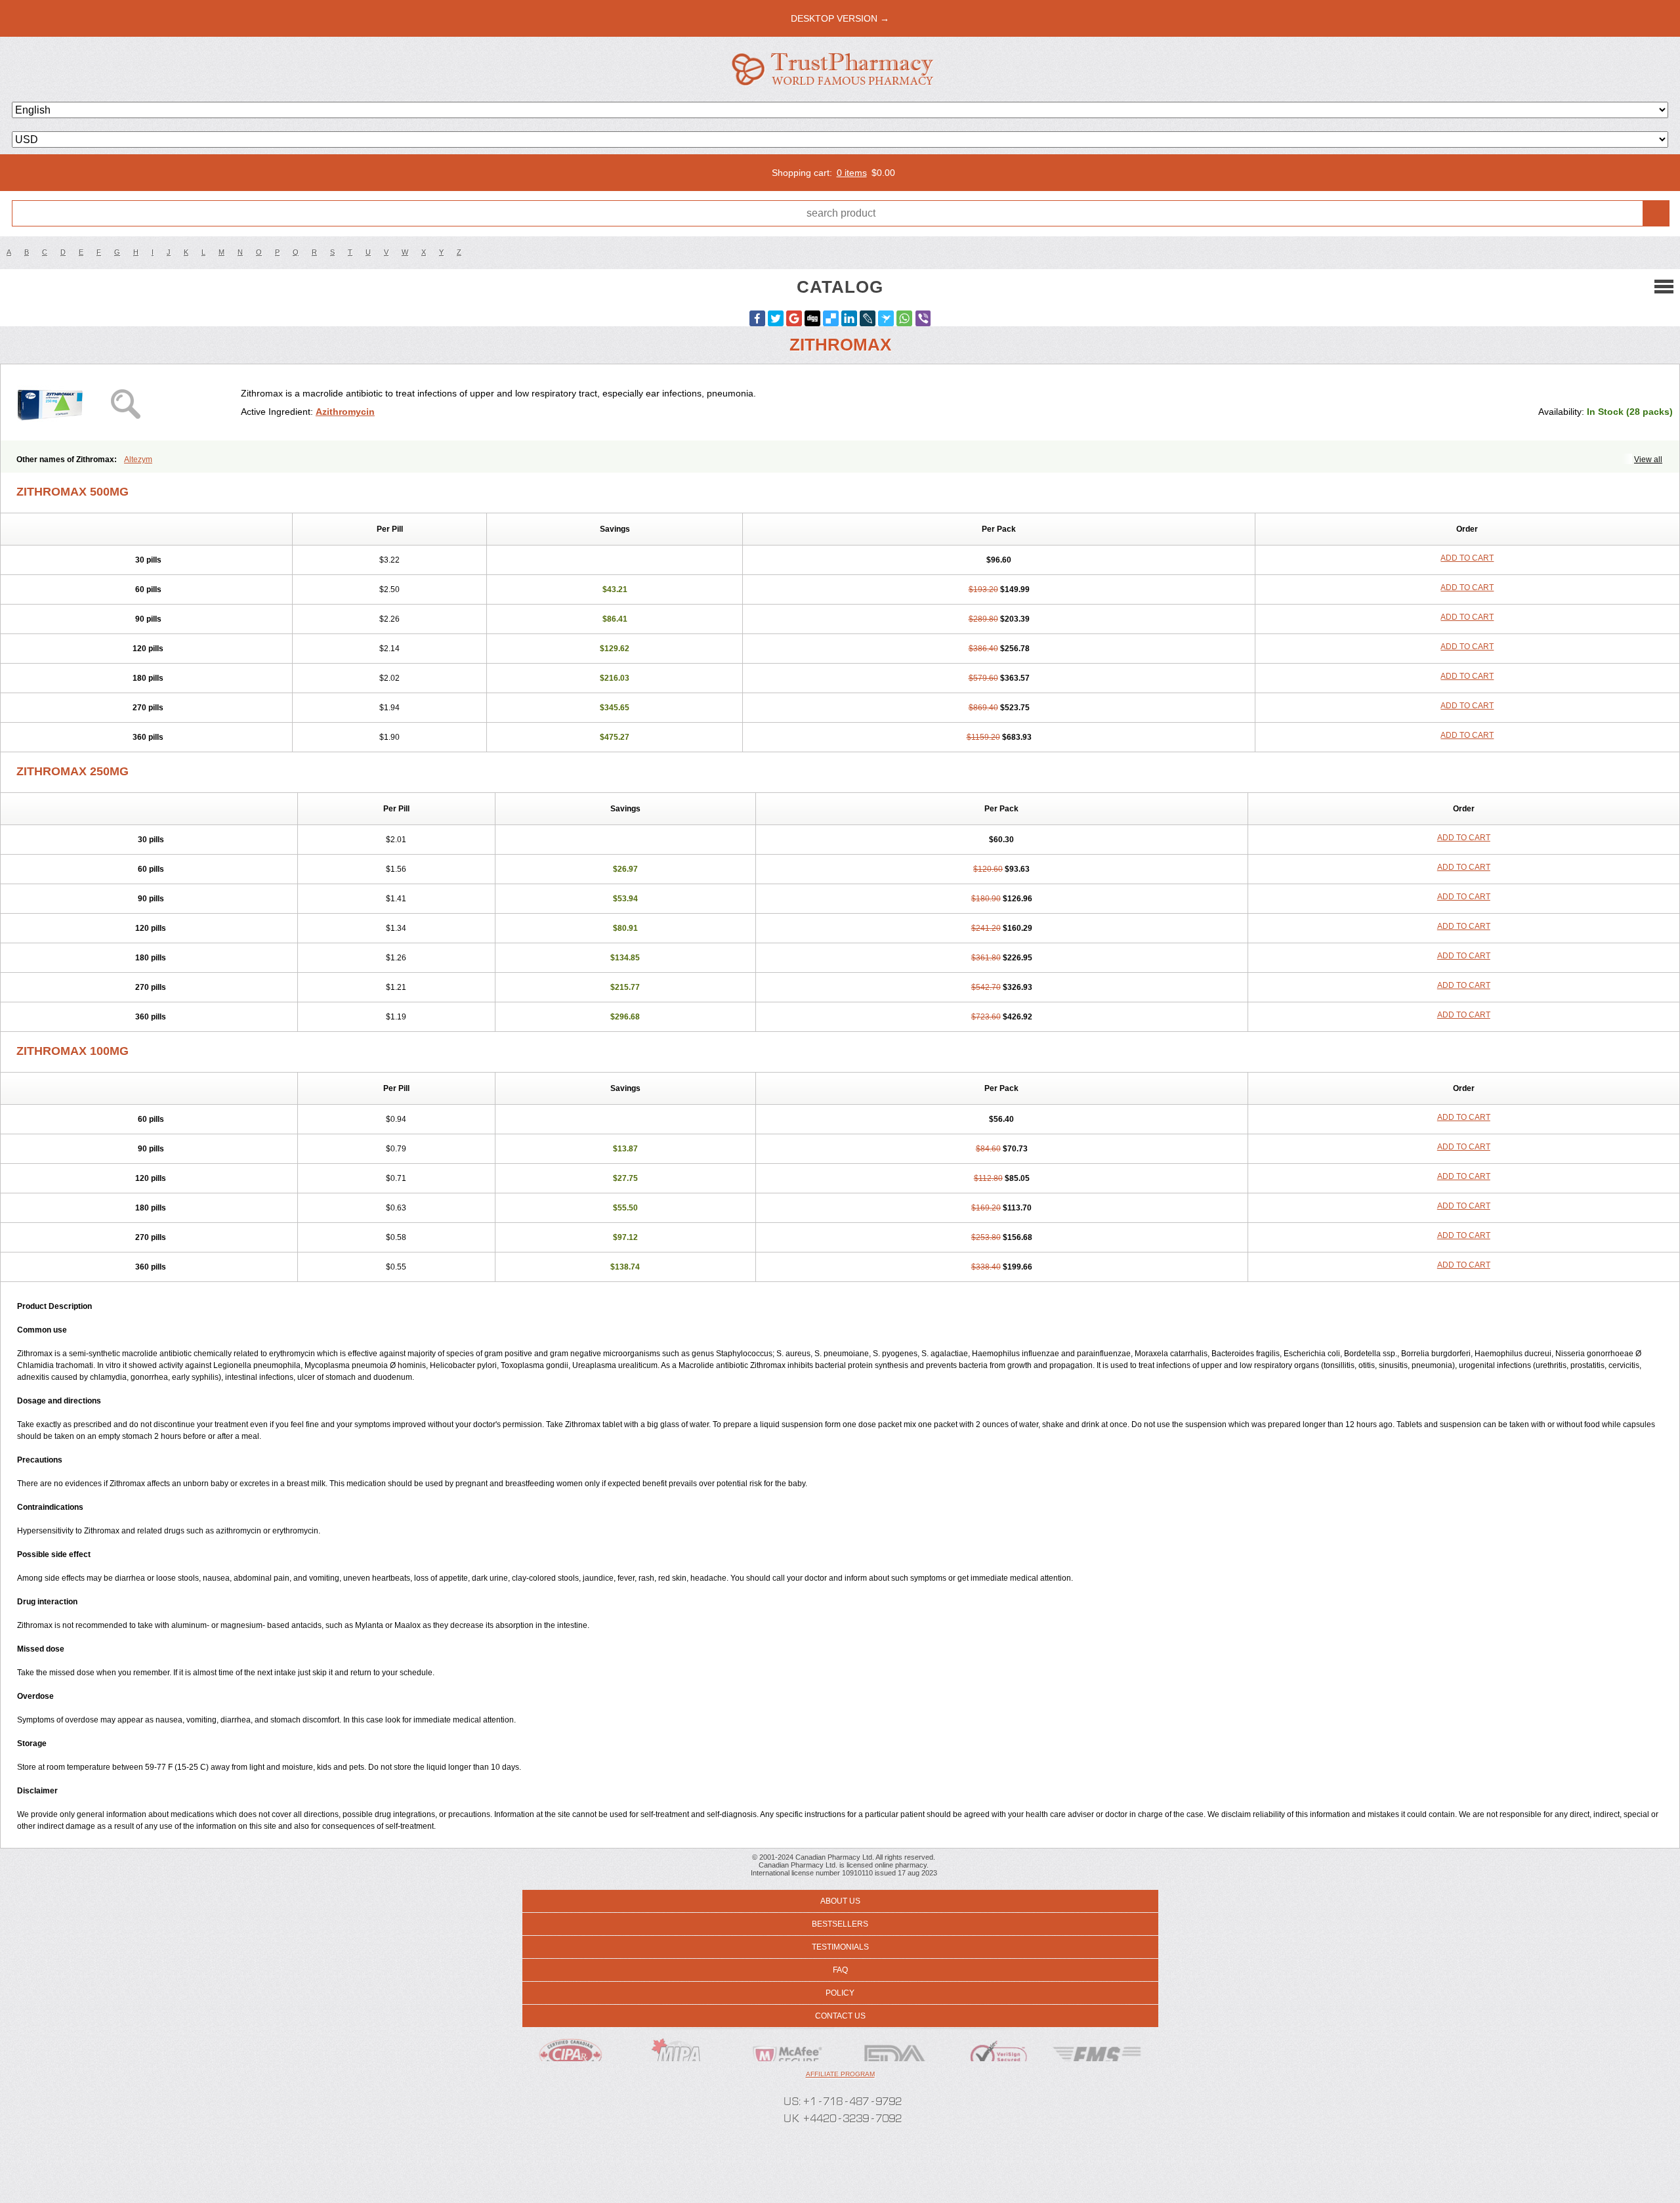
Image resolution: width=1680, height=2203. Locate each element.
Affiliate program (840, 2074)
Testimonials (840, 1947)
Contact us (840, 2016)
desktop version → (840, 18)
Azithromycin (345, 412)
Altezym (138, 460)
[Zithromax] (126, 402)
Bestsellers (840, 1924)
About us (840, 1901)
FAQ (840, 1970)
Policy (840, 1993)
